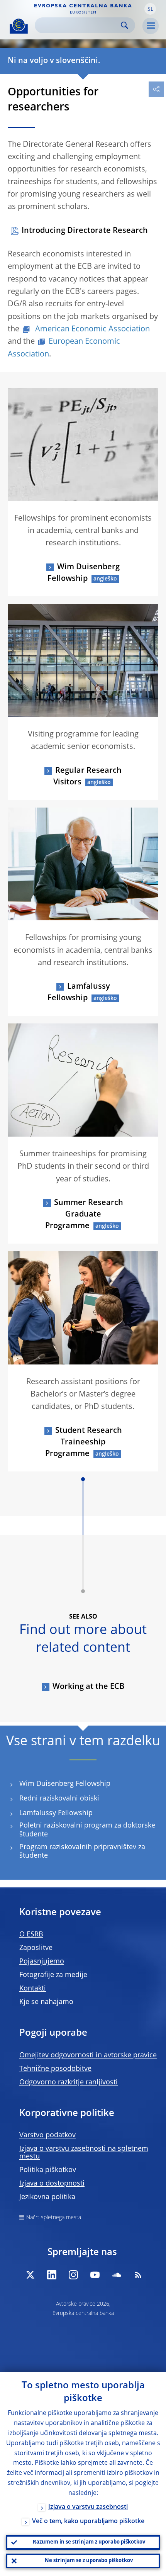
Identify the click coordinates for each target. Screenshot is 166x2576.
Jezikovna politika (47, 2197)
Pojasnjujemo (42, 1962)
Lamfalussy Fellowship (79, 993)
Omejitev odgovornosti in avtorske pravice (88, 2055)
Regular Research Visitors (87, 777)
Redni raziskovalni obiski (59, 1799)
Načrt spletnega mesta (54, 2218)
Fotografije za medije (53, 1975)
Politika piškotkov (48, 2170)
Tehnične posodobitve (55, 2069)
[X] (30, 2275)
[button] (150, 9)
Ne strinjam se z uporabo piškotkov (89, 2561)
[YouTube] (95, 2275)
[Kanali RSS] (138, 2275)
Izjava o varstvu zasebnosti (88, 2507)
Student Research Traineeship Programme (84, 1442)
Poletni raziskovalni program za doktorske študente (87, 1830)
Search (124, 25)
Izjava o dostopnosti (52, 2184)
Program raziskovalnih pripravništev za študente (82, 1852)
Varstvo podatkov (47, 2135)
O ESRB (31, 1935)
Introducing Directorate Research (85, 231)
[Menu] (151, 26)
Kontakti (33, 1989)
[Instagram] (73, 2275)
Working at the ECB (88, 1687)
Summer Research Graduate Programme (84, 1215)
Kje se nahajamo (46, 2002)
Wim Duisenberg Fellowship (84, 573)
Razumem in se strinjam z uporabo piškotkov (89, 2542)
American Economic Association (91, 329)
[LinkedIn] (52, 2275)
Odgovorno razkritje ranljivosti (69, 2082)
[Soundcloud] (117, 2275)
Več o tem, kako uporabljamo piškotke (88, 2522)
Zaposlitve (36, 1948)
